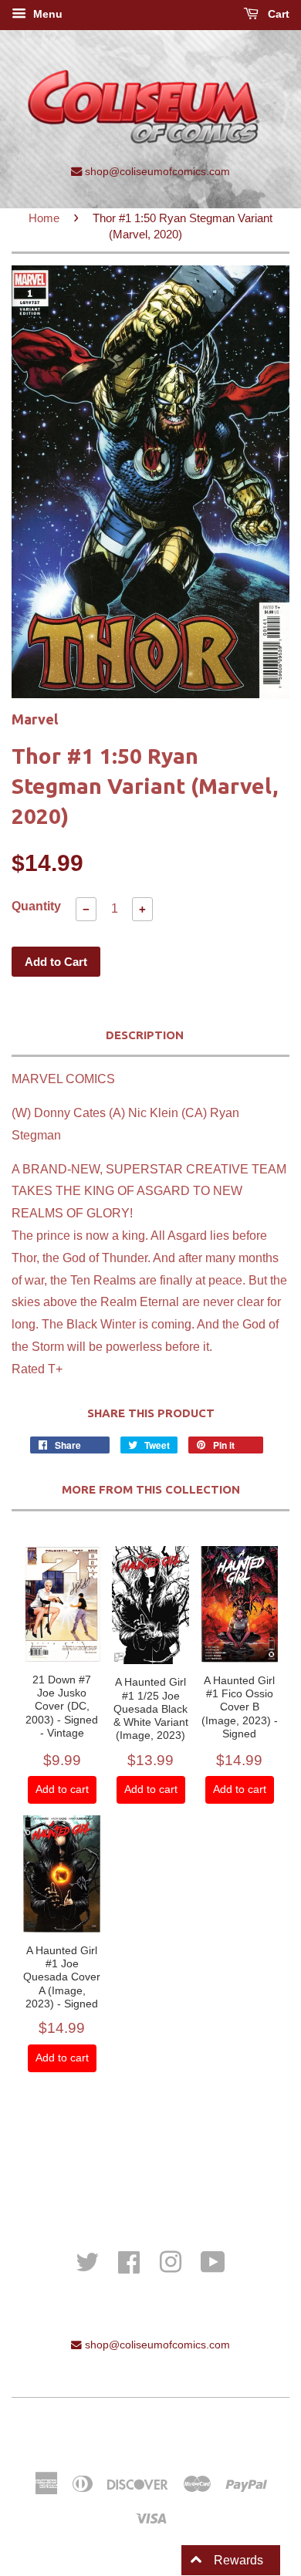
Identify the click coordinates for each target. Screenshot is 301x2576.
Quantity (36, 906)
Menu (46, 14)
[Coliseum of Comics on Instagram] (171, 2261)
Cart (277, 14)
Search (151, 2165)
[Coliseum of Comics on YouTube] (213, 2261)
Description (145, 1035)
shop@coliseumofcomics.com (156, 171)
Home (44, 218)
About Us (150, 2186)
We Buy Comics (150, 2144)
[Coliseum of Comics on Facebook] (129, 2261)
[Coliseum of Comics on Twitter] (87, 2261)
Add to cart (62, 1789)
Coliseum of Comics (195, 2430)
